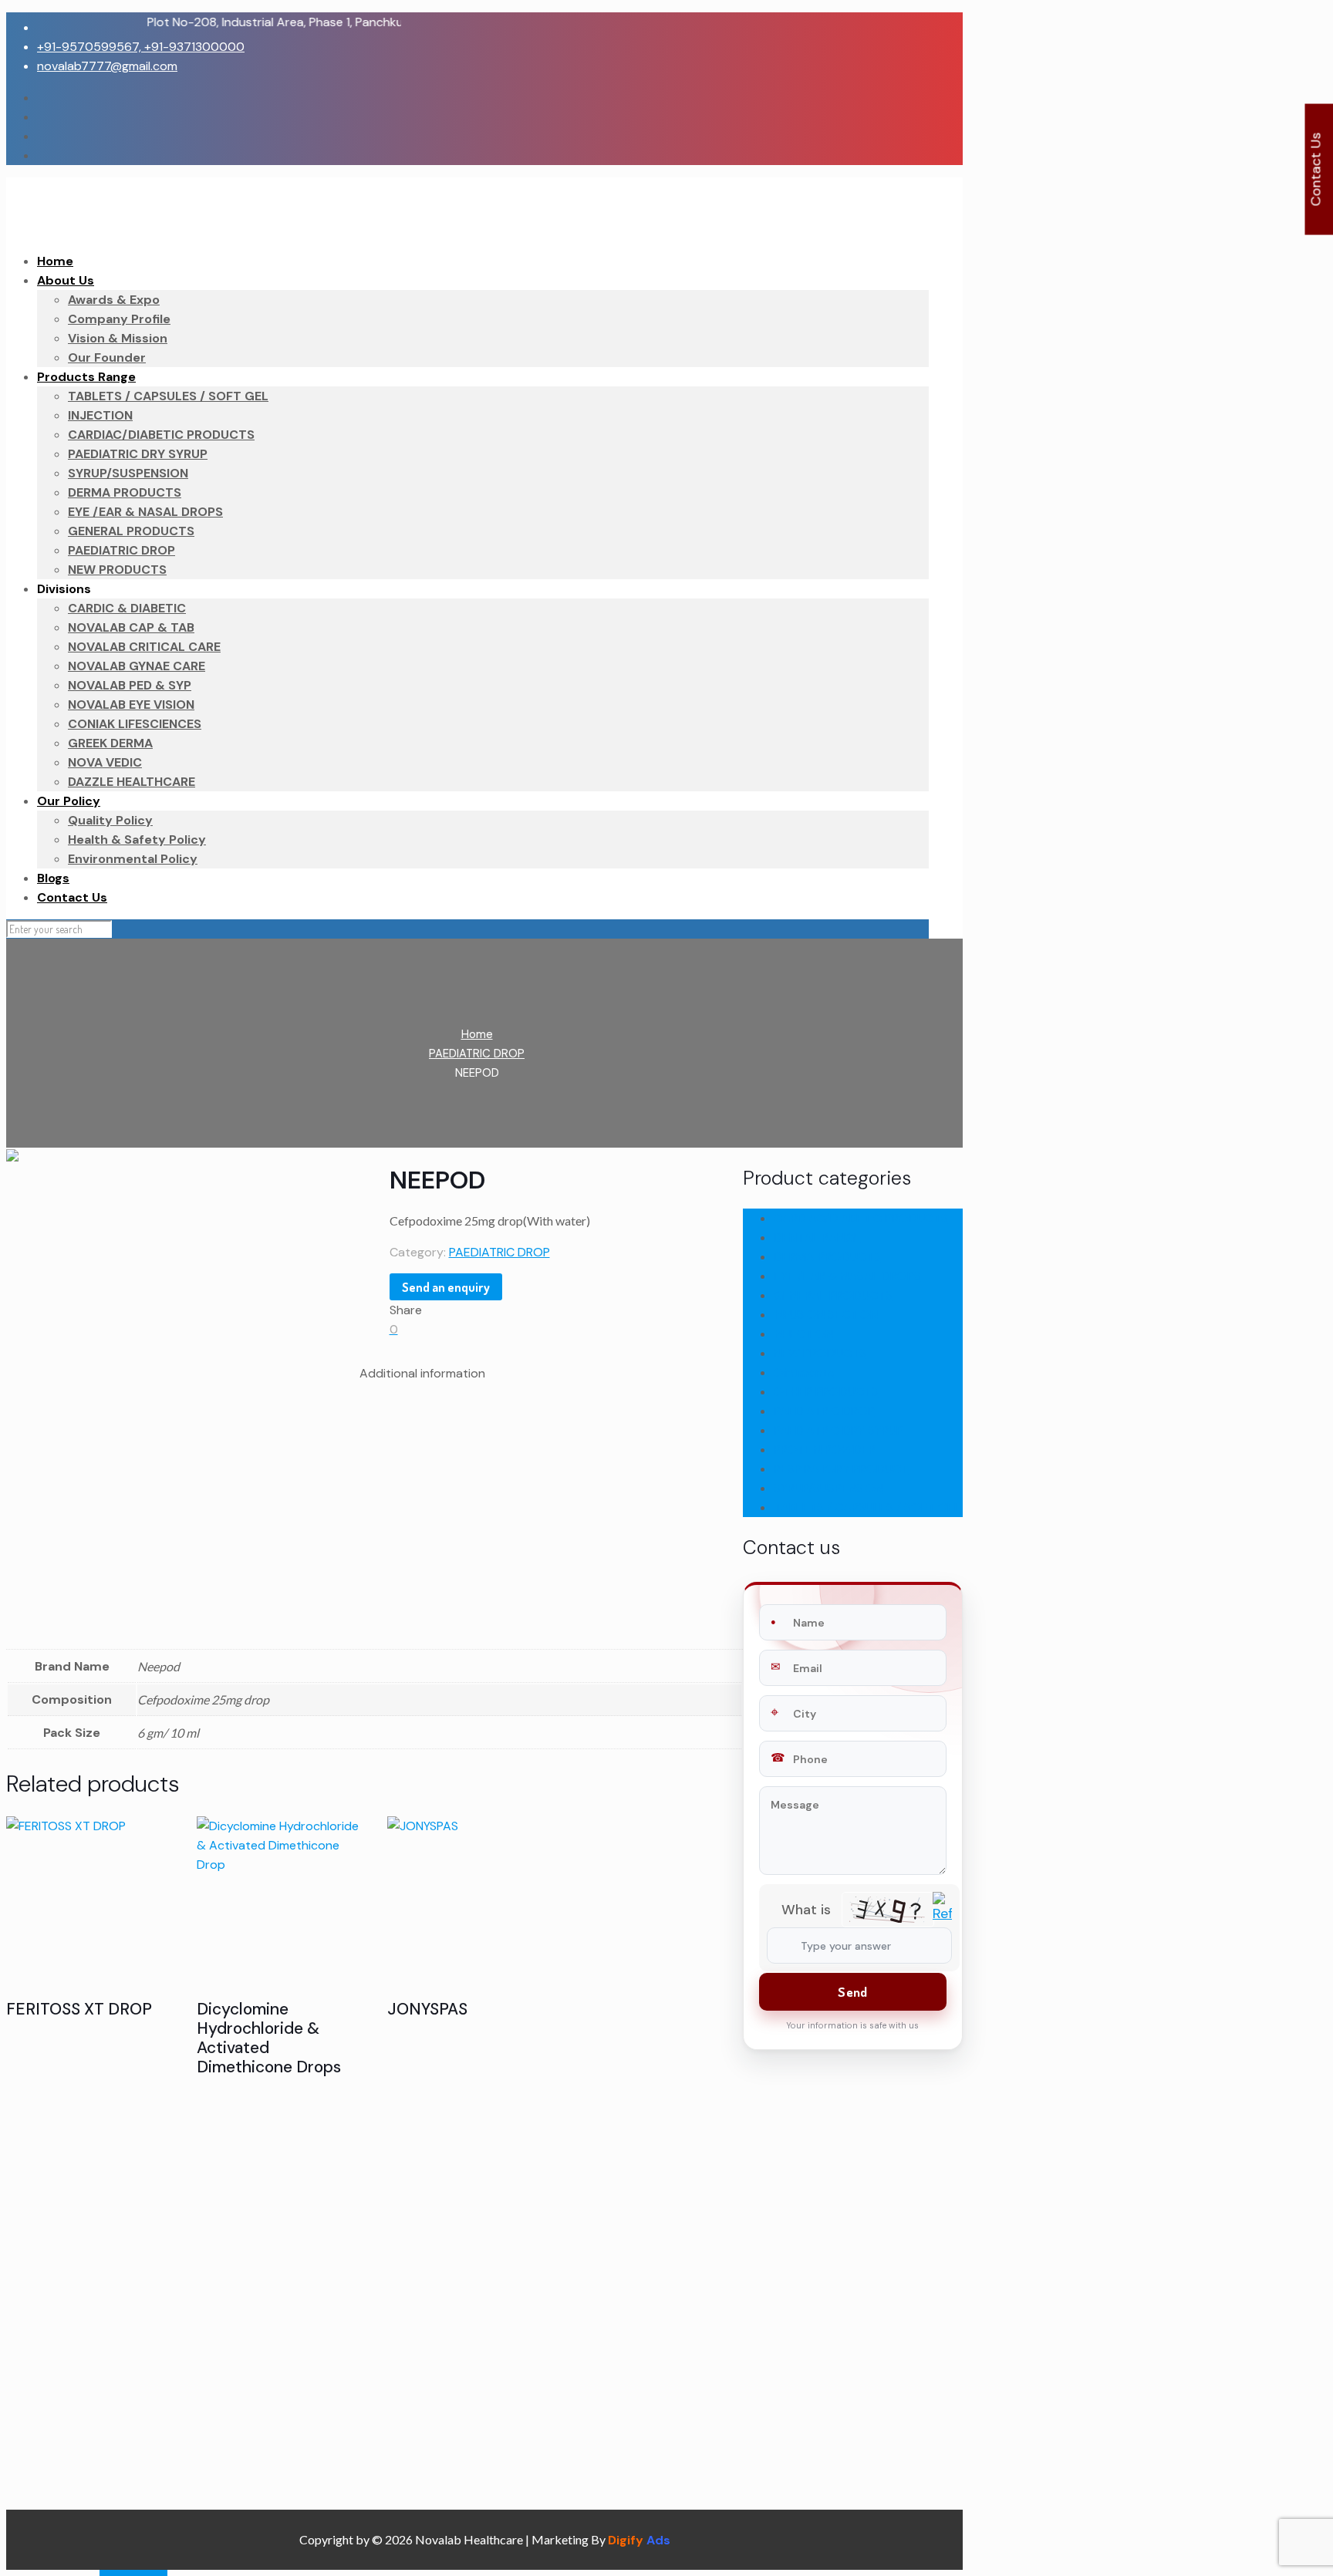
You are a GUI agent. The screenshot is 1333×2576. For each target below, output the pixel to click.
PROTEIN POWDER (825, 1450)
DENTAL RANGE (817, 1237)
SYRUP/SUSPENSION (828, 1488)
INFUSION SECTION (826, 1315)
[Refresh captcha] (942, 1917)
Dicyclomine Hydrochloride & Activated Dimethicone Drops (269, 2038)
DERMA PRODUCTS (827, 1257)
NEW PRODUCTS (820, 1353)
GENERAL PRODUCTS (833, 1295)
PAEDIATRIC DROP (477, 1054)
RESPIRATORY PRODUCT (841, 1469)
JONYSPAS (427, 2009)
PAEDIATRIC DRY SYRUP (839, 1430)
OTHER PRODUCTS (826, 1392)
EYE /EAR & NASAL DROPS (847, 1276)
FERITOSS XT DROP (79, 2009)
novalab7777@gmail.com (107, 66)
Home (477, 1034)
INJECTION (803, 1334)
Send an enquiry (446, 1287)
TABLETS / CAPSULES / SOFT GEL (867, 1507)
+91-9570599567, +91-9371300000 (141, 47)
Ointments (804, 1372)
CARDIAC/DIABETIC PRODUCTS (861, 1218)
